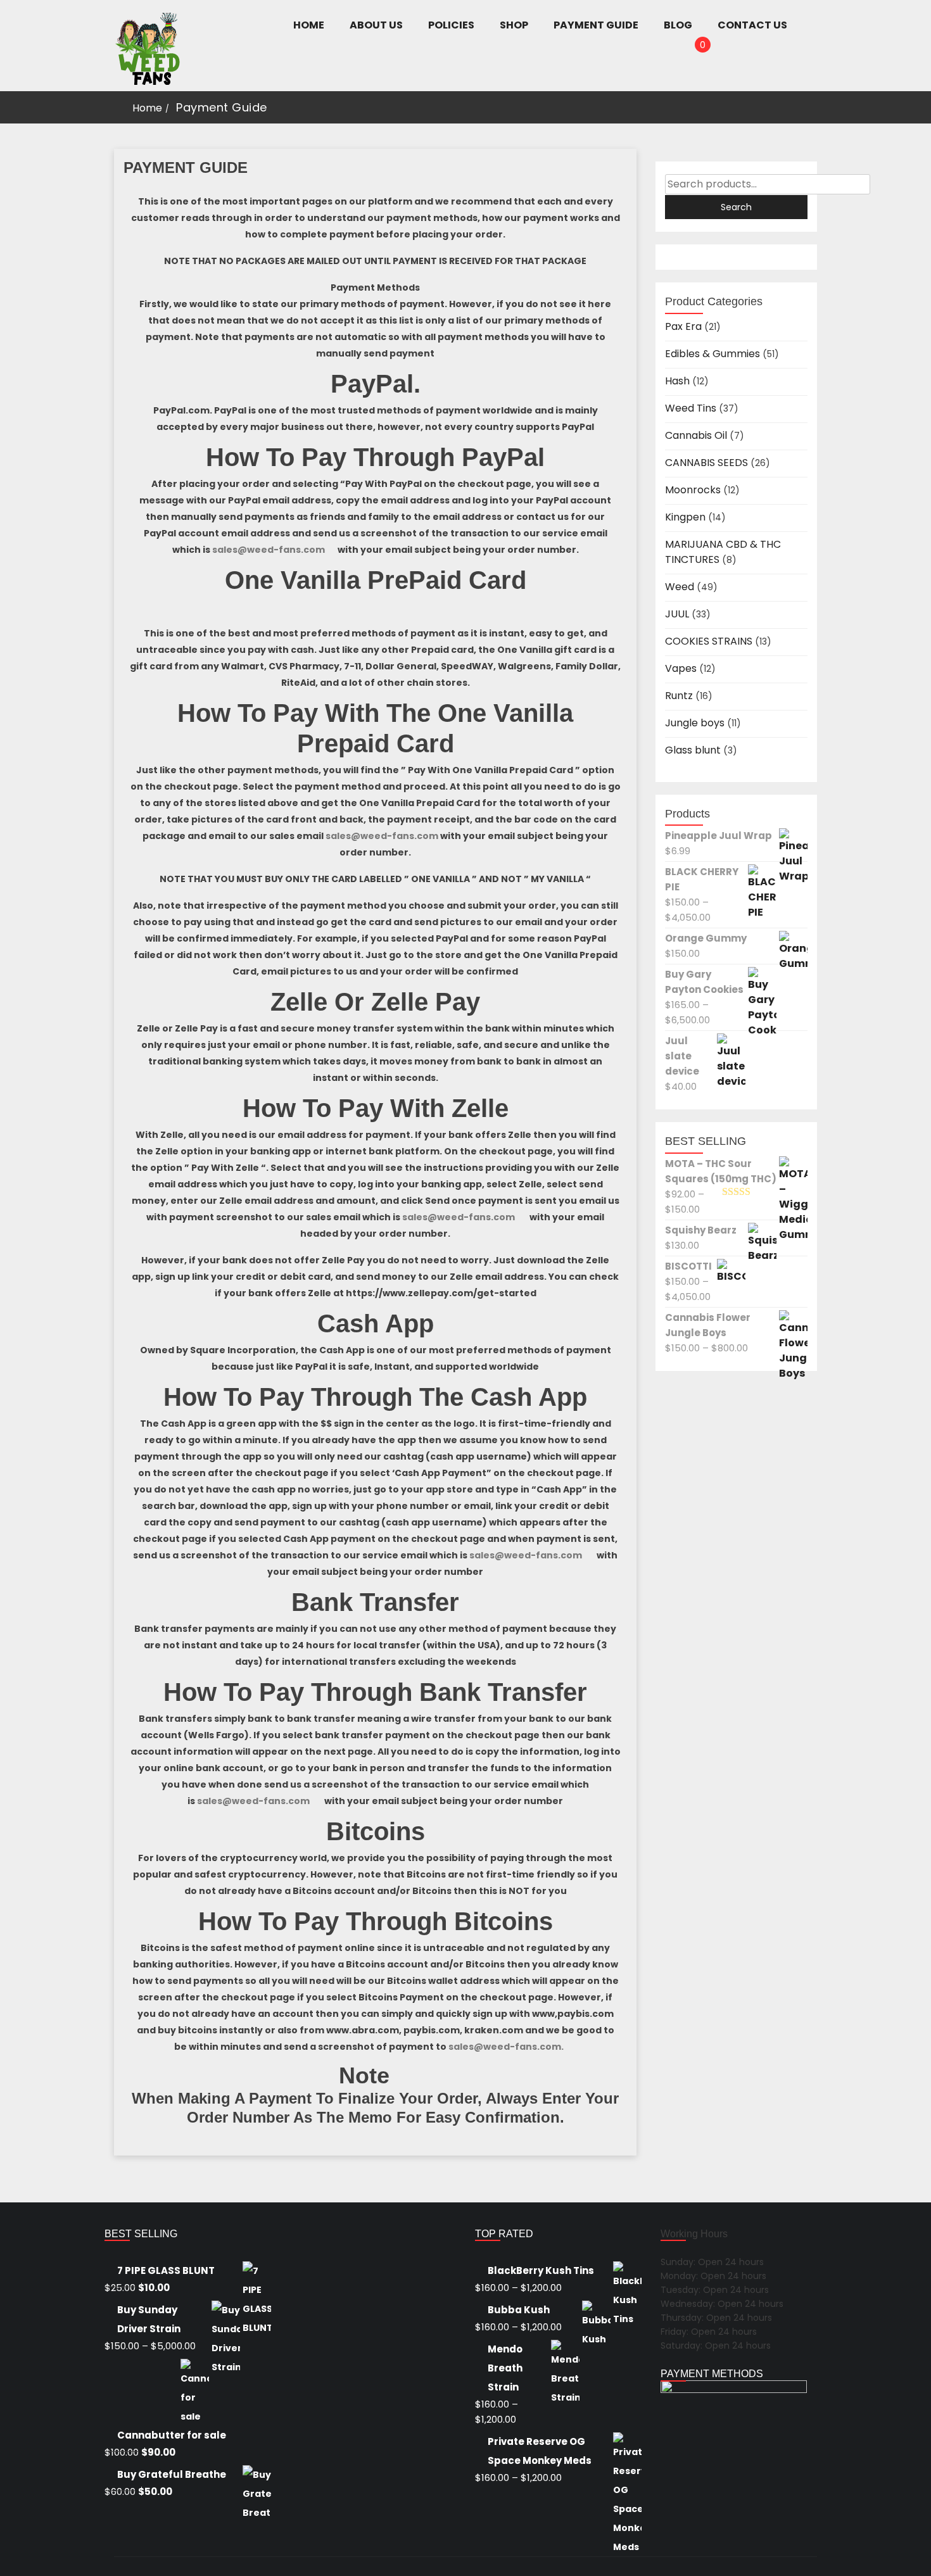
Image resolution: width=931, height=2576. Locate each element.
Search (736, 207)
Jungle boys (695, 723)
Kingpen (685, 517)
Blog (678, 25)
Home (147, 108)
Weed (680, 587)
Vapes (681, 668)
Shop (514, 25)
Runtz (679, 696)
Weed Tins (691, 408)
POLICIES (451, 25)
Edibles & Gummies (712, 354)
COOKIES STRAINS (709, 641)
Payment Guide (596, 25)
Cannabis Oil (696, 435)
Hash (677, 381)
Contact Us (752, 25)
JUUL (677, 614)
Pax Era (683, 326)
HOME (309, 25)
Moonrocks (693, 490)
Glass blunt (693, 750)
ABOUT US (376, 25)
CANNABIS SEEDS (706, 463)
